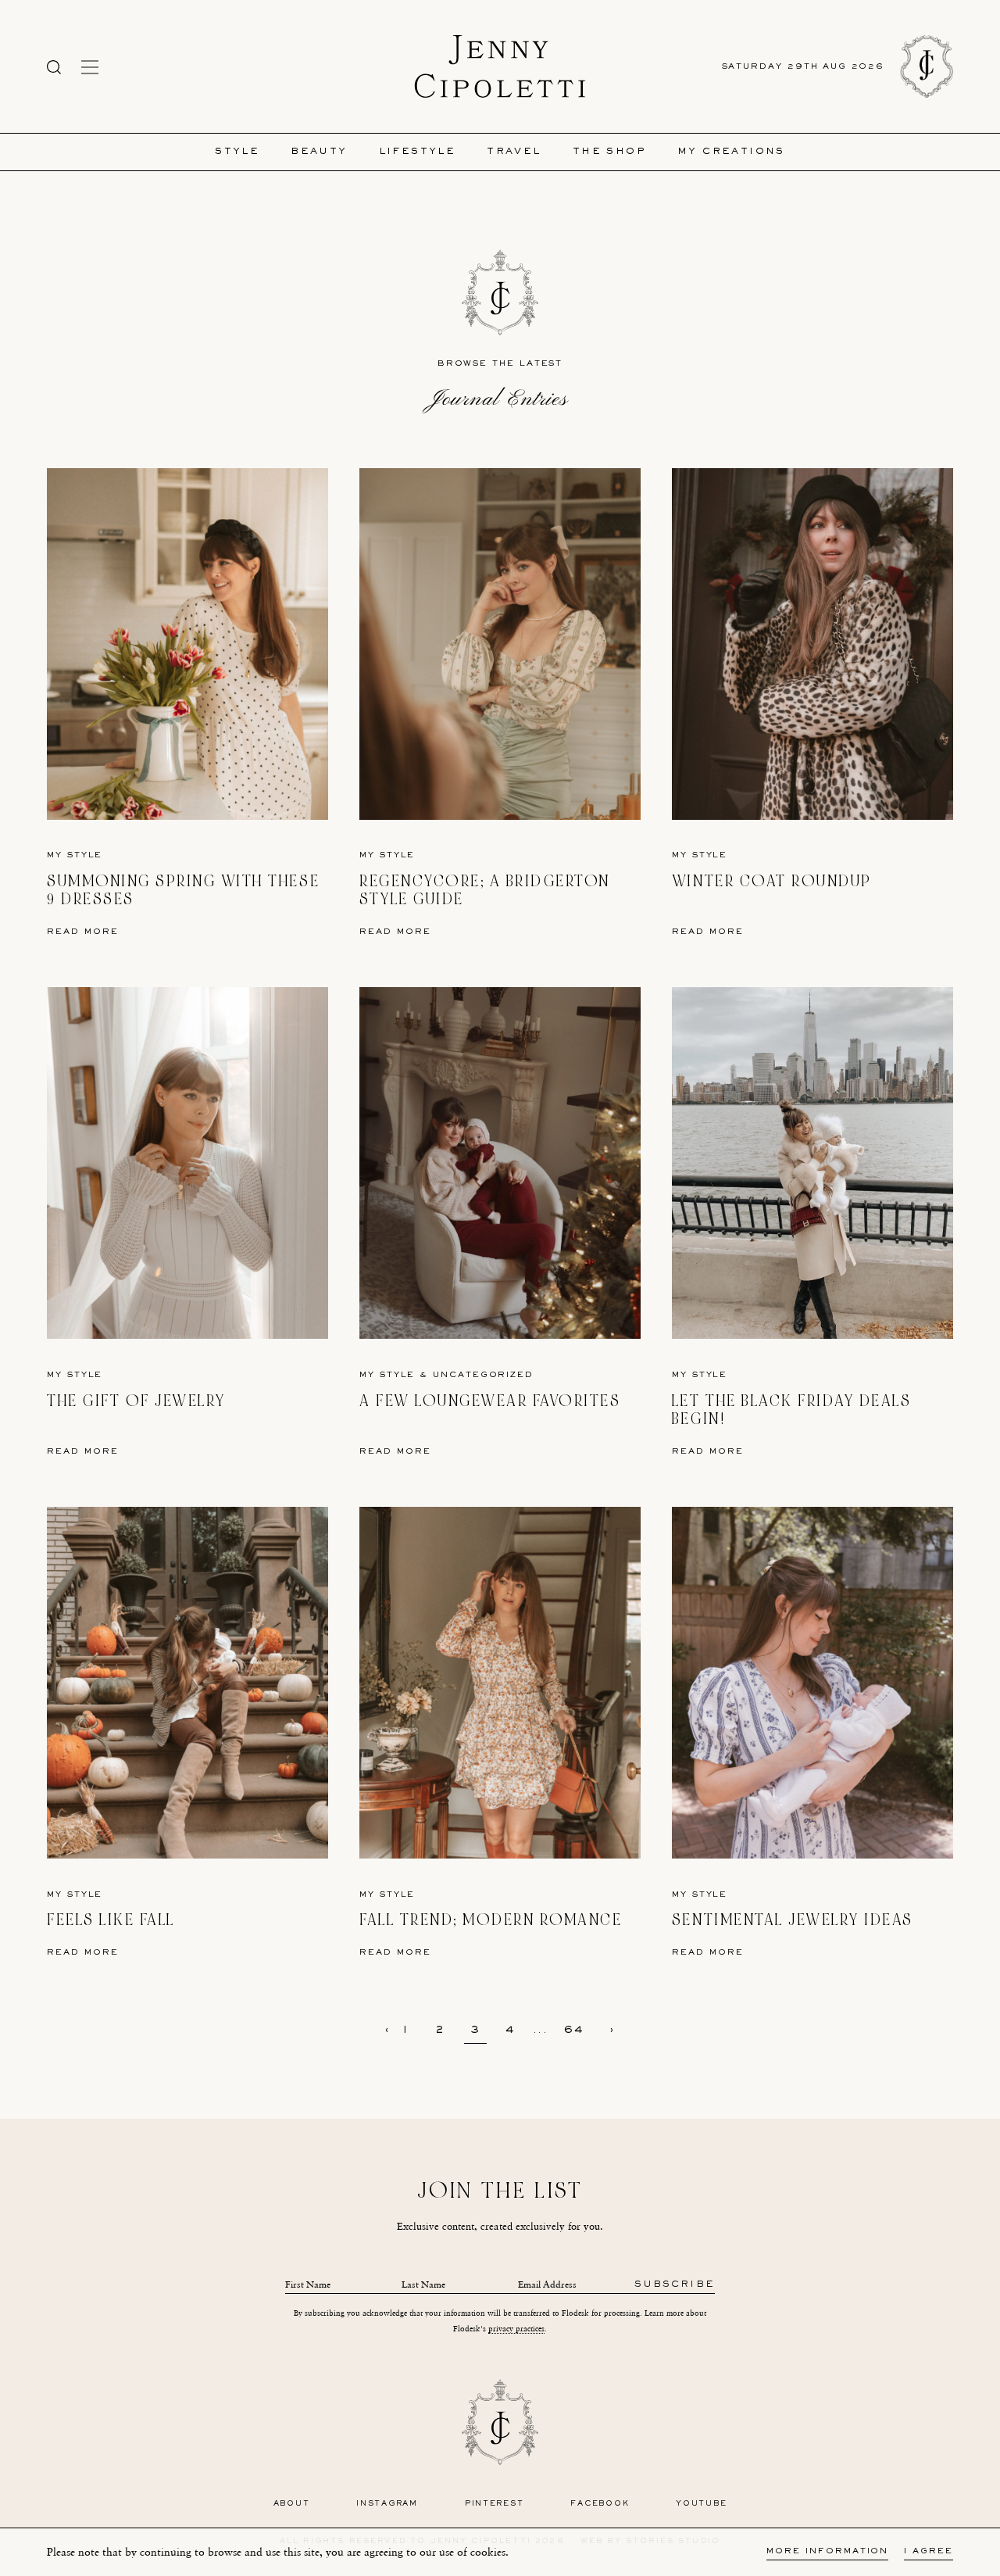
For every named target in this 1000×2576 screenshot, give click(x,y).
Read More (83, 932)
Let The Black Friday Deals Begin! (792, 1410)
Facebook (600, 2504)
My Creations (731, 152)
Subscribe (675, 2285)
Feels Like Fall (111, 1920)
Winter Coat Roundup (772, 881)
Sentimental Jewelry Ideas (793, 1920)
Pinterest (495, 2504)
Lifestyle (418, 152)
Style (237, 152)
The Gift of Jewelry (136, 1401)
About (292, 2504)
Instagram (387, 2504)
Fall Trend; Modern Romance (491, 1920)
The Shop (609, 152)
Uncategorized (483, 1375)
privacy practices (516, 2329)
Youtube (701, 2504)
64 (575, 2030)
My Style (75, 855)
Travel (514, 152)
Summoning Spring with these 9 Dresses (183, 891)
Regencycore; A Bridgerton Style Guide (485, 891)
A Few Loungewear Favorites (490, 1401)
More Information (827, 2551)
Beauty (319, 152)
